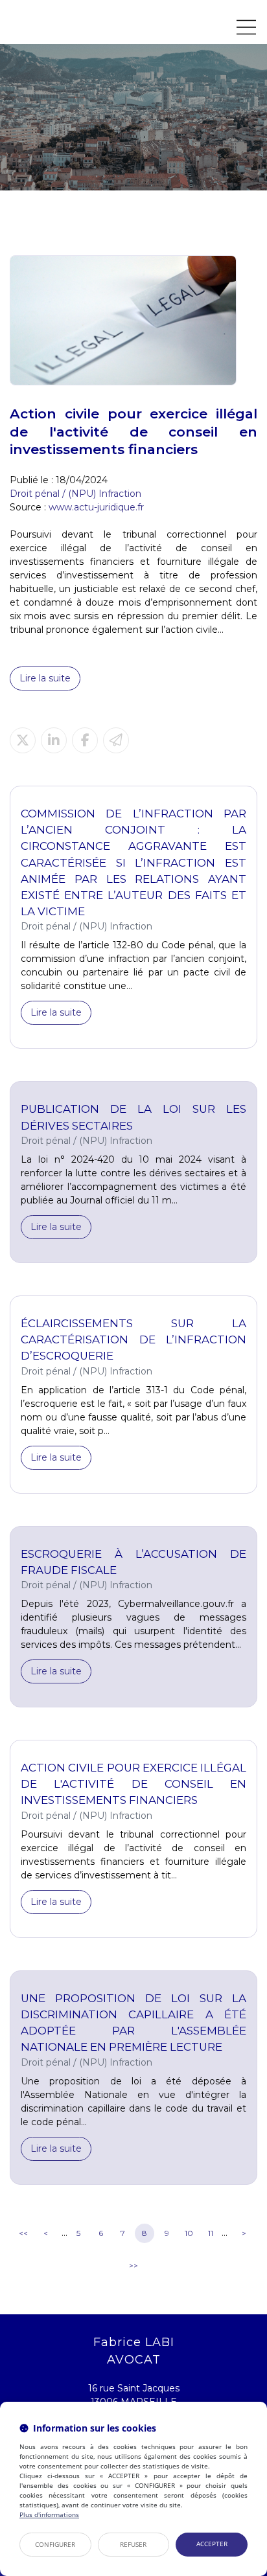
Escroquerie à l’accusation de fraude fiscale (133, 1562)
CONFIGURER (55, 2544)
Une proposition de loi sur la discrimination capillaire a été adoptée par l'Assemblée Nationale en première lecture (133, 2023)
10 (189, 2233)
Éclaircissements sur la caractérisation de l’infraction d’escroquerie (133, 1339)
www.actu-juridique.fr (96, 507)
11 (211, 2233)
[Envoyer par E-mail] (116, 740)
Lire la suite (45, 678)
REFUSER (133, 2544)
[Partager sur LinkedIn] (54, 740)
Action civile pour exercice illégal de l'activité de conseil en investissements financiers (133, 1784)
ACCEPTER (212, 2544)
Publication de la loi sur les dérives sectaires (133, 1117)
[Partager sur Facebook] (85, 740)
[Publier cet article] (23, 740)
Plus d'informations (49, 2514)
